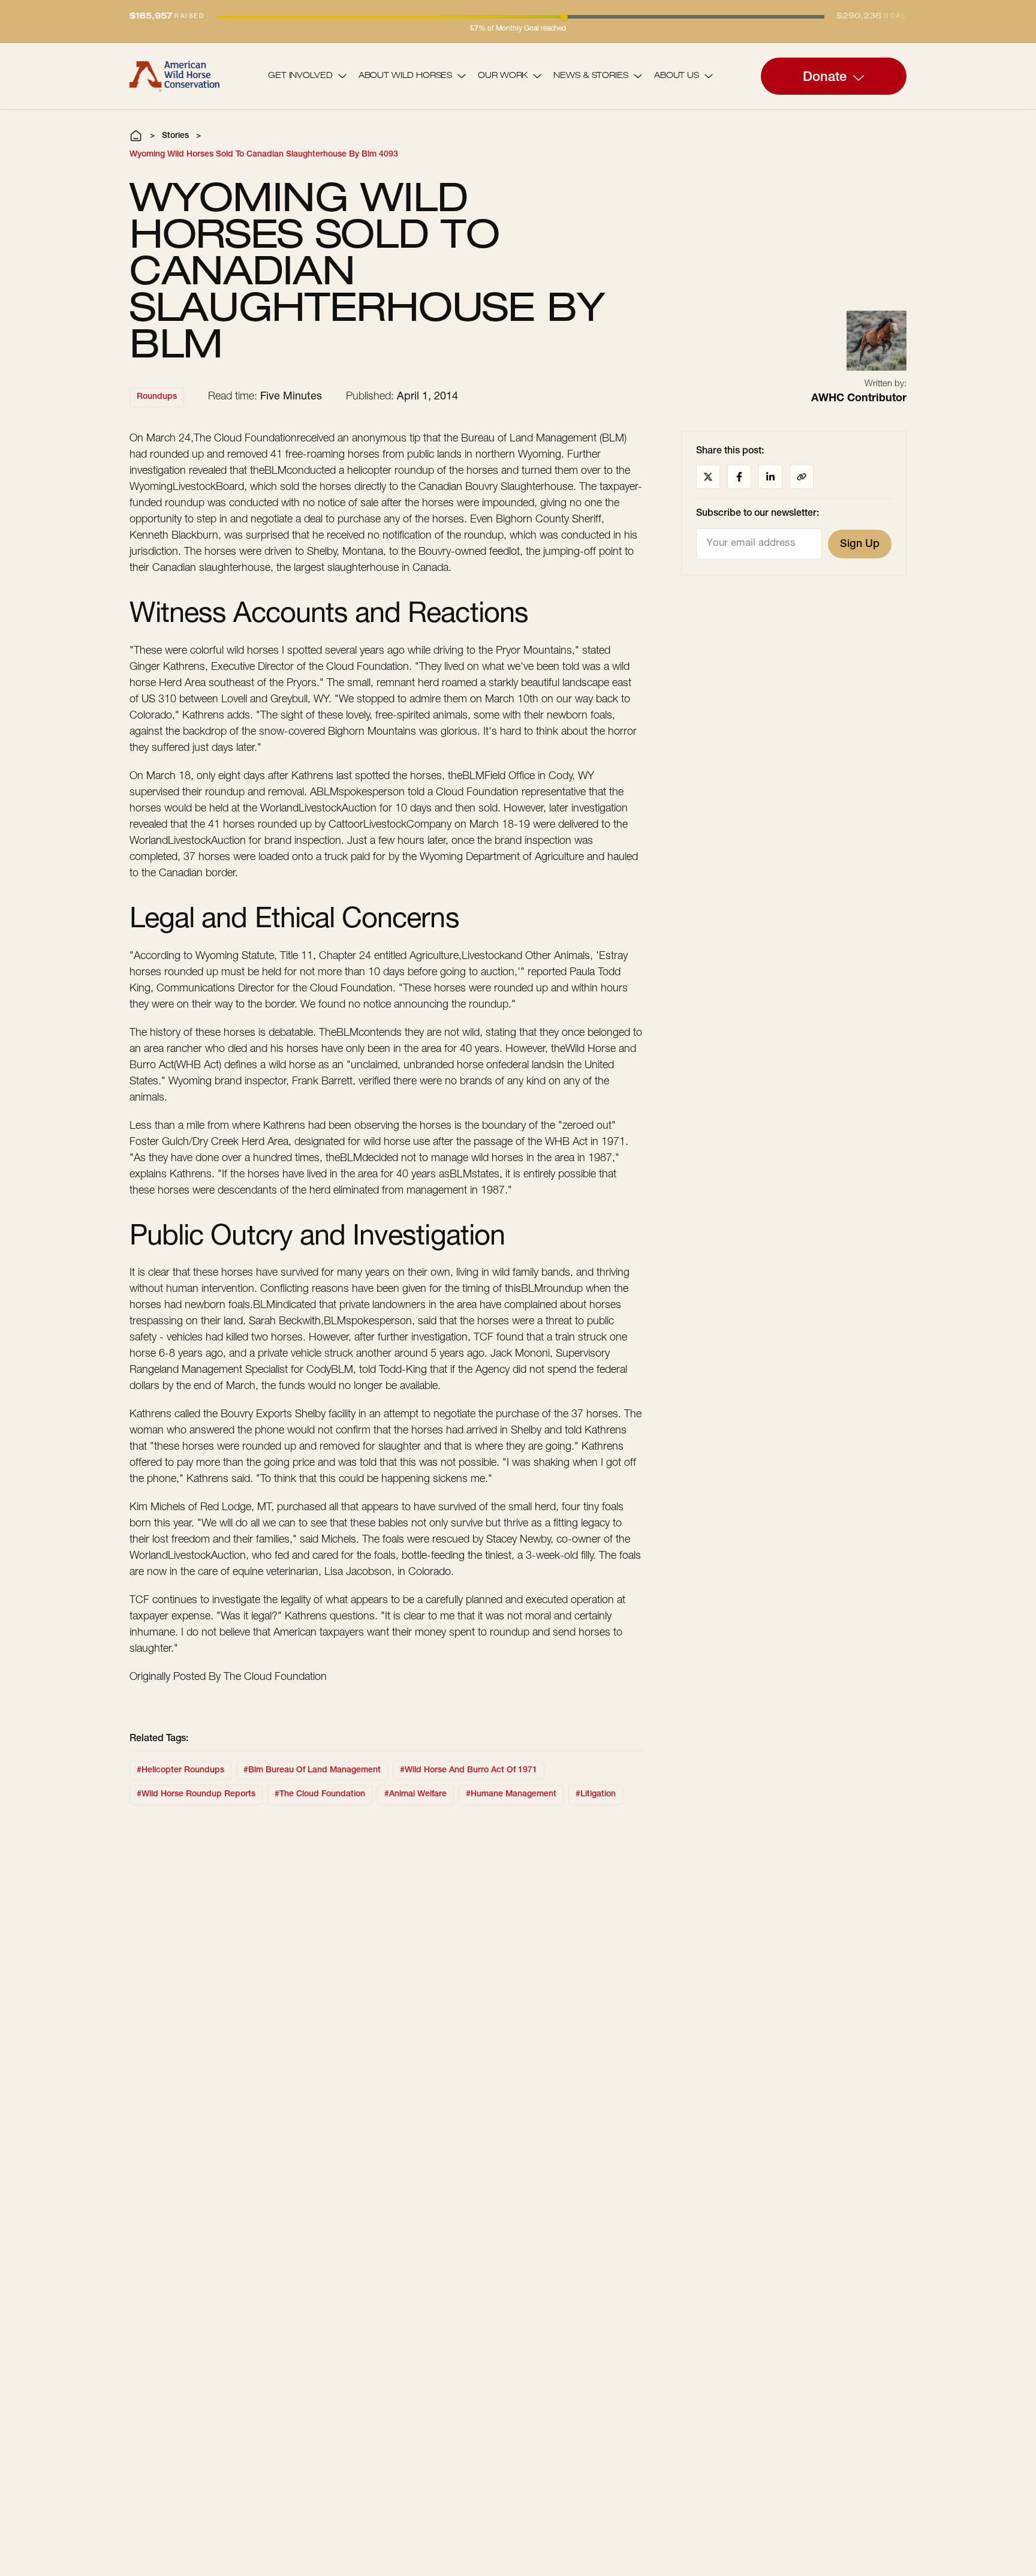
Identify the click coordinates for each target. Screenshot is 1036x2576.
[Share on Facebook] (739, 477)
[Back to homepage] (174, 76)
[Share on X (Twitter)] (708, 477)
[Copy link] (802, 477)
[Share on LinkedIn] (770, 477)
